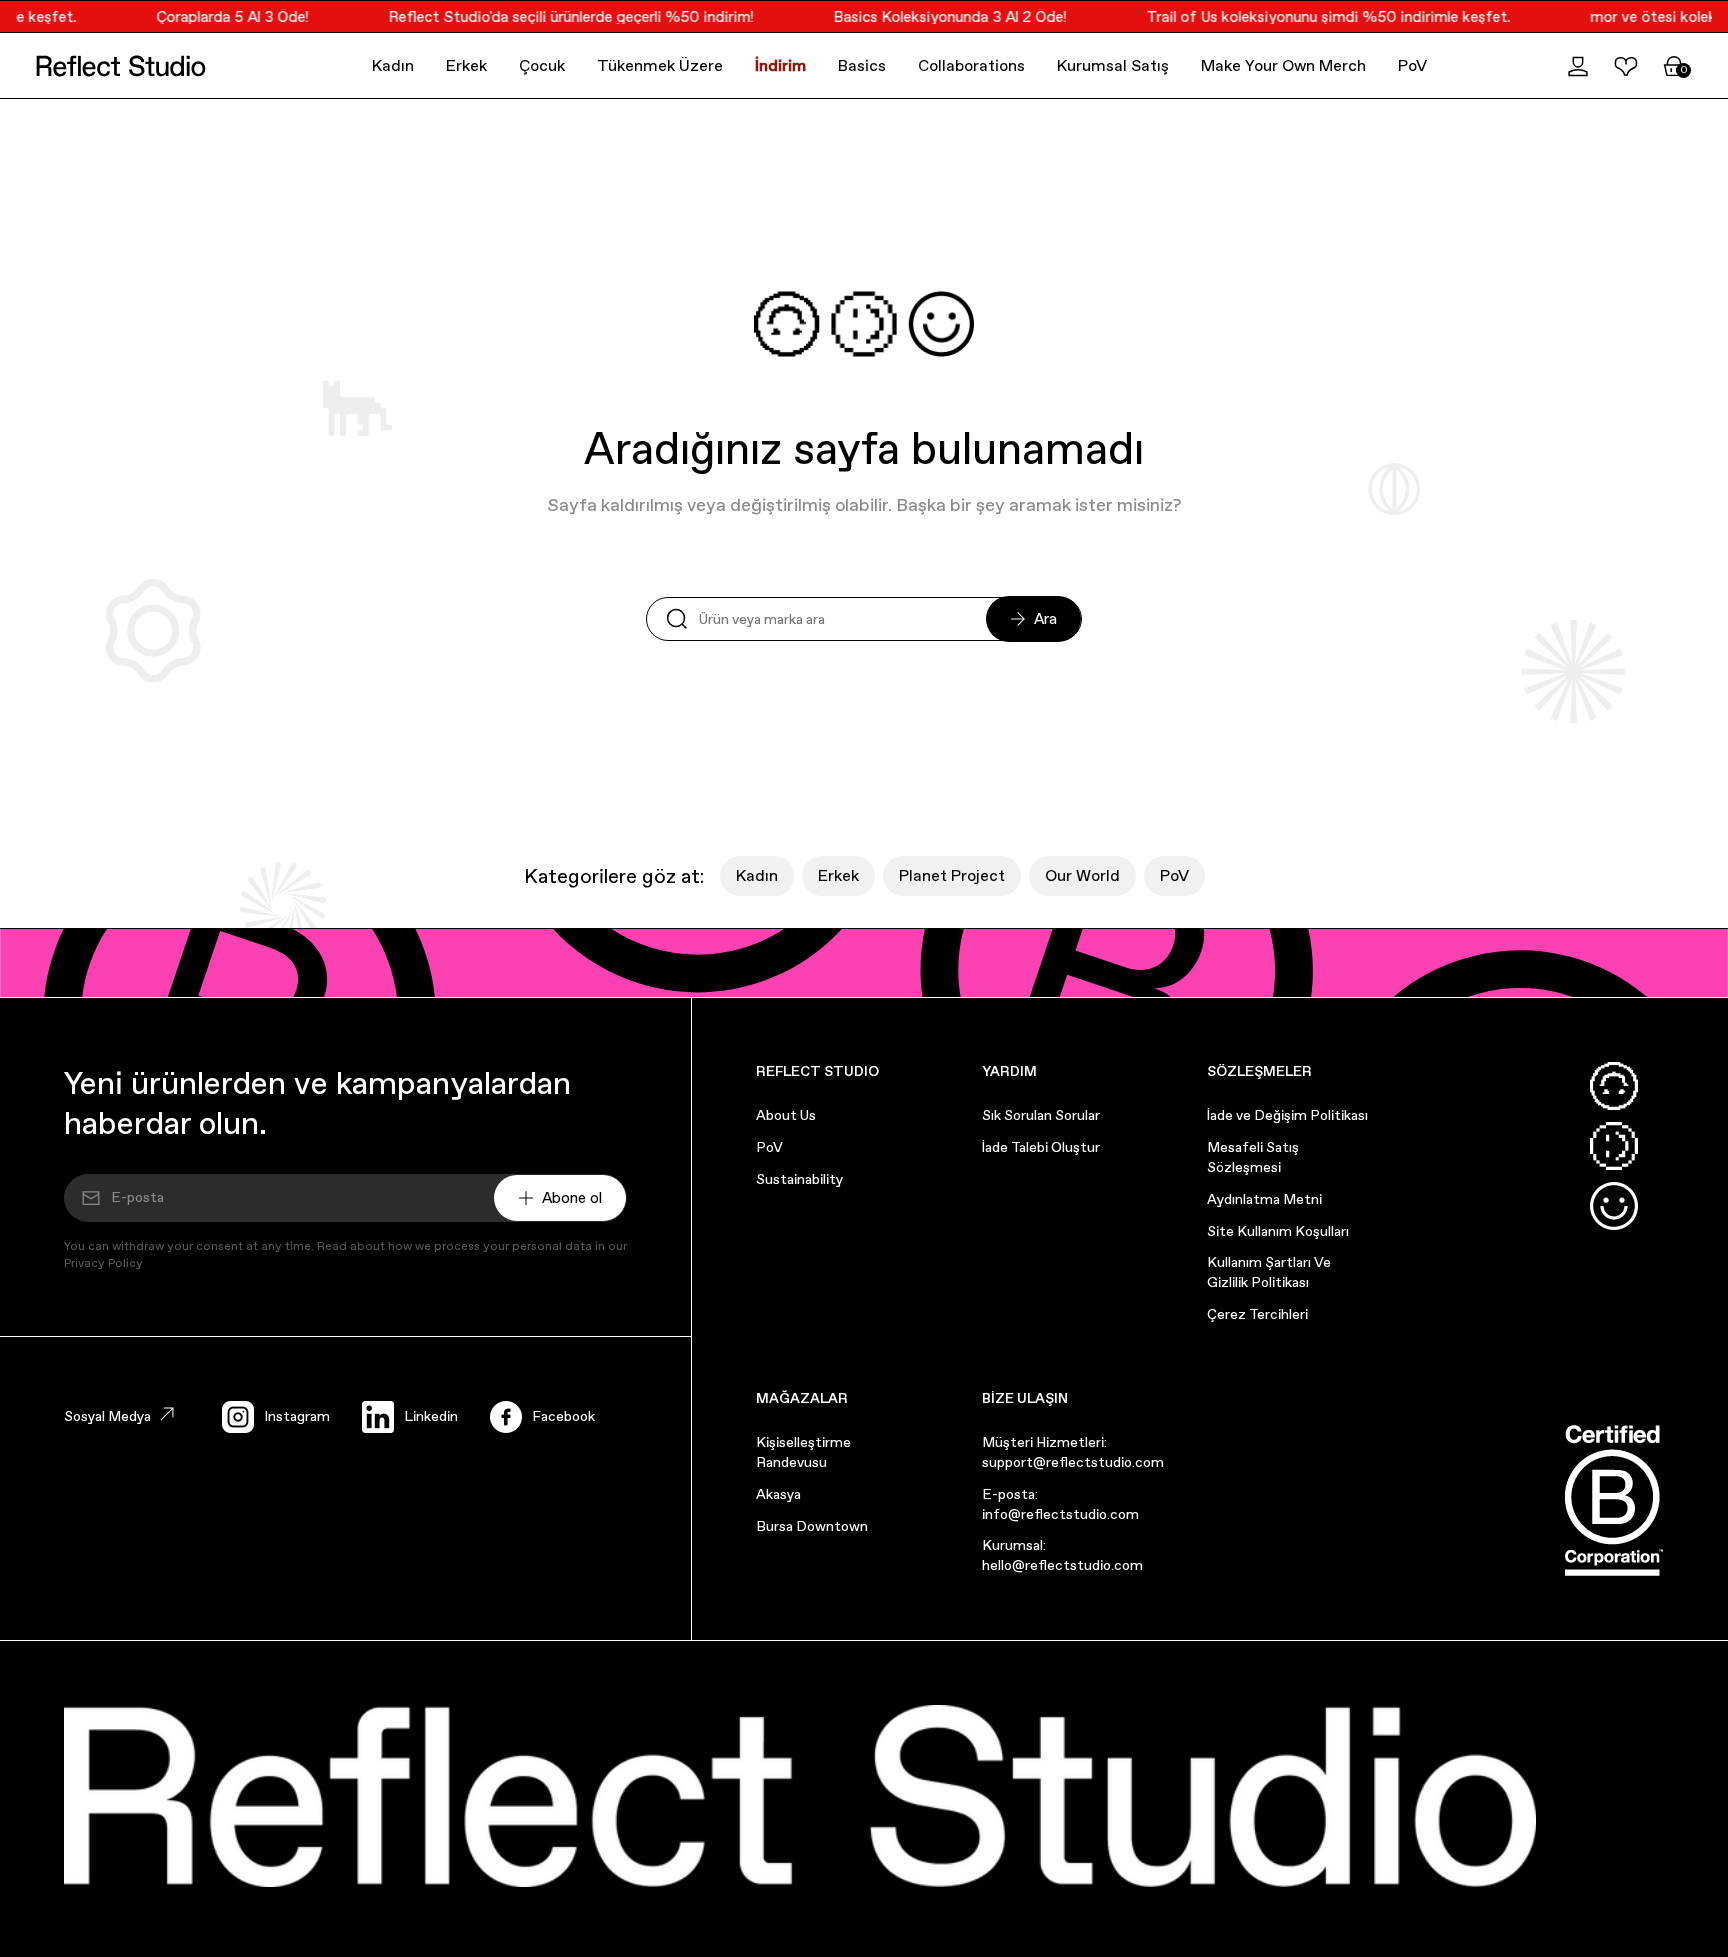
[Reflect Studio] (121, 66)
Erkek (466, 65)
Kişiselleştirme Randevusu (803, 1452)
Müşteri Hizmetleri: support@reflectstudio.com (1073, 1452)
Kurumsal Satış (1113, 65)
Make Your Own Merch (1283, 65)
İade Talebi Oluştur (1041, 1147)
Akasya (778, 1494)
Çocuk (542, 65)
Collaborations (971, 65)
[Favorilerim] (1626, 66)
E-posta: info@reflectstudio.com (1060, 1504)
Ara (1045, 618)
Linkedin (431, 1416)
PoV (1412, 65)
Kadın (393, 65)
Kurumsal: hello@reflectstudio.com (1062, 1555)
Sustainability (799, 1179)
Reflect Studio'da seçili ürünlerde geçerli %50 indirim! (556, 16)
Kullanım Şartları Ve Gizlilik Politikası (1269, 1272)
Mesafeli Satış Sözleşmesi (1253, 1157)
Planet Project (952, 875)
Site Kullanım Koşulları (1278, 1231)
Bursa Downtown (812, 1526)
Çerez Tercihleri (1257, 1314)
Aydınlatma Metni (1264, 1199)
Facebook (563, 1416)
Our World (1082, 875)
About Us (786, 1115)
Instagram (297, 1416)
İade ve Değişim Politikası (1287, 1115)
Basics (862, 65)
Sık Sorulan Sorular (1041, 1115)
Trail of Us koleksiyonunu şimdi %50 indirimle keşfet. (1314, 16)
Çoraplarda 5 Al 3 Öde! (218, 16)
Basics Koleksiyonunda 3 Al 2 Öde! (935, 16)
